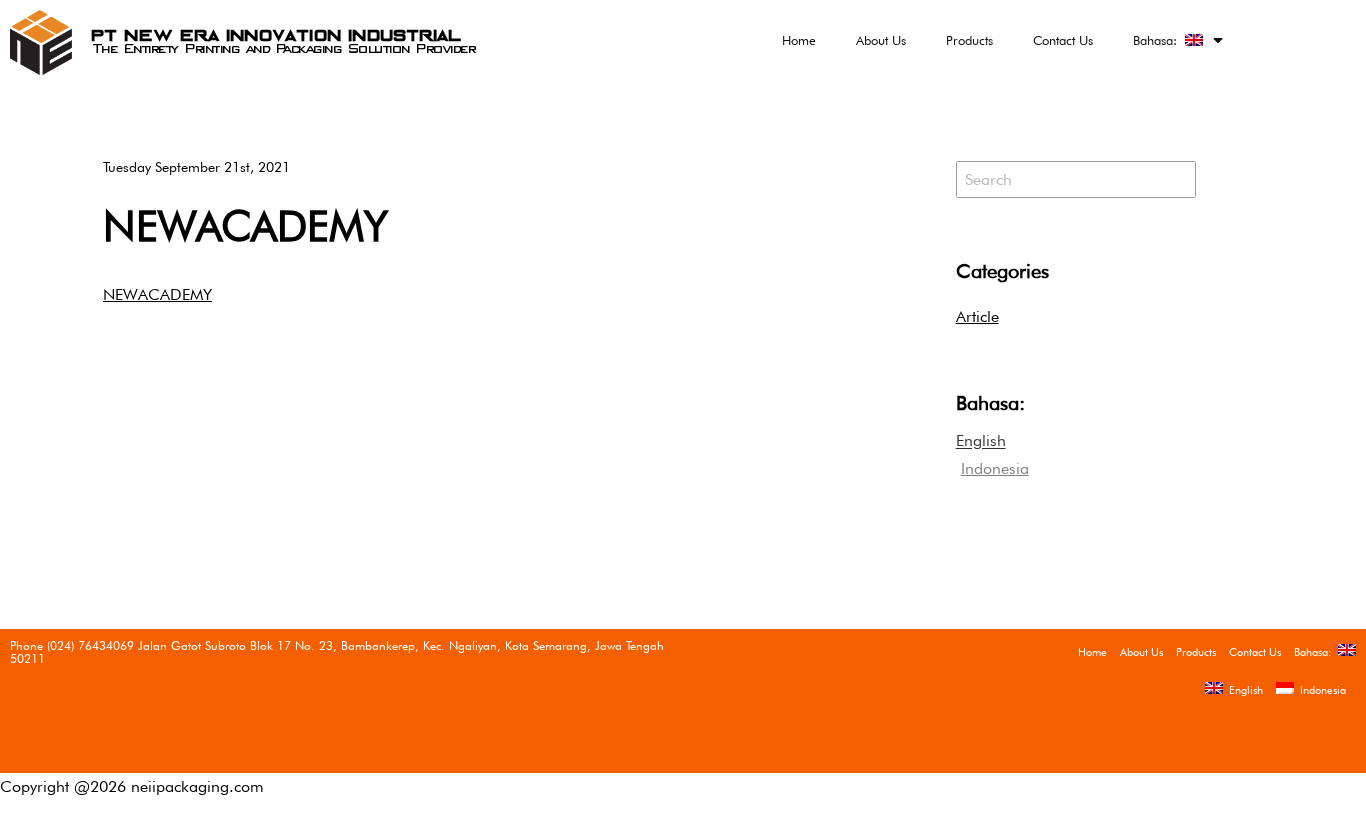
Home (799, 40)
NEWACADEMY (245, 226)
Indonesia (1320, 690)
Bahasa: (1159, 40)
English (1243, 690)
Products (969, 40)
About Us (881, 40)
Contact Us (1063, 40)
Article (977, 316)
